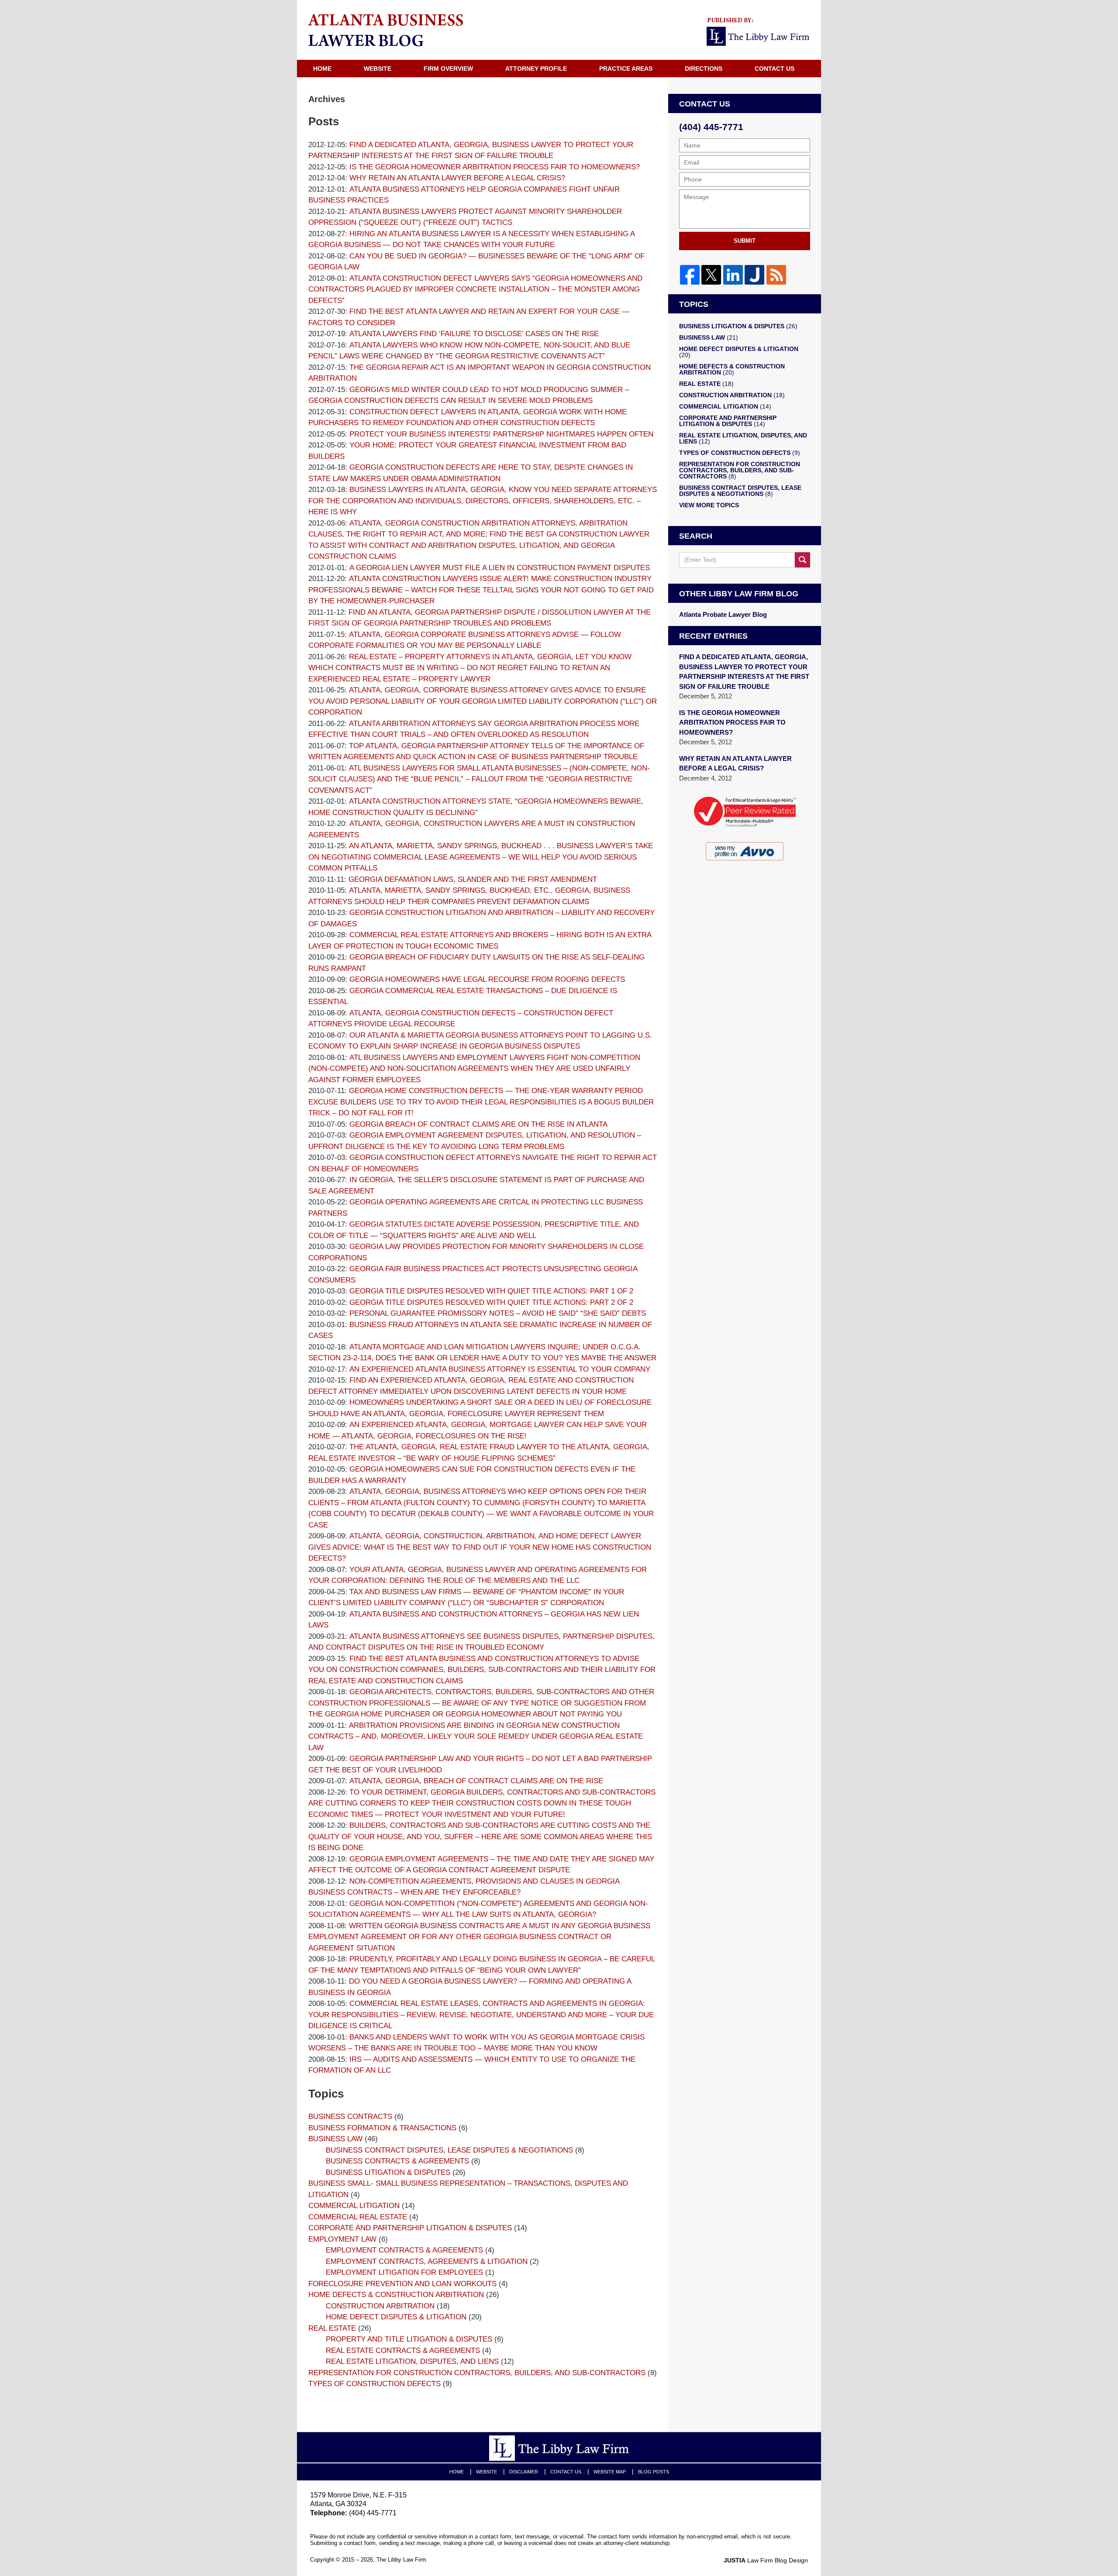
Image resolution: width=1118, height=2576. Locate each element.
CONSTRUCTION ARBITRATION (380, 2306)
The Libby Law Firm (401, 2560)
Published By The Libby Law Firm (759, 32)
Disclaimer (524, 2472)
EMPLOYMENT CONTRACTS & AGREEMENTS (404, 2250)
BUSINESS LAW (335, 2139)
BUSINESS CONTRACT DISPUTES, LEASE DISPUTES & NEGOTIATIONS (449, 2150)
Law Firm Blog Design (766, 2560)
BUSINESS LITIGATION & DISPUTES (388, 2172)
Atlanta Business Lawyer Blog (385, 30)
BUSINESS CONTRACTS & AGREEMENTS (397, 2161)
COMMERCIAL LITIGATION (354, 2206)
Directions (704, 69)
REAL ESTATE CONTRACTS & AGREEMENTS (403, 2351)
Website (378, 69)
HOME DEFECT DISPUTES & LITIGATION (396, 2317)
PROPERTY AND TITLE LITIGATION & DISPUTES (409, 2339)
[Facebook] (690, 275)
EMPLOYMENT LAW (342, 2239)
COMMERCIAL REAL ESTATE (358, 2217)
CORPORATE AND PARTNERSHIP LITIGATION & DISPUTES (410, 2228)
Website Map (610, 2472)
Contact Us (775, 69)
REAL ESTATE (332, 2328)
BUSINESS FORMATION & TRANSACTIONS (382, 2128)
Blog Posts (654, 2472)
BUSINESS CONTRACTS (350, 2117)
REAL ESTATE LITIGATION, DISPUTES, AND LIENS (412, 2361)
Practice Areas (626, 69)
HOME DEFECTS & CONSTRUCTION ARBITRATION (396, 2295)
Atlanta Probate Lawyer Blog (723, 614)
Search (802, 560)
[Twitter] (711, 275)
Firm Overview (448, 69)
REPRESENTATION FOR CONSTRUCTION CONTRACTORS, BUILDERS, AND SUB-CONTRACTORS (477, 2373)
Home (322, 69)
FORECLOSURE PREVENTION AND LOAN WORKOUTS (402, 2284)
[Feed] (776, 275)
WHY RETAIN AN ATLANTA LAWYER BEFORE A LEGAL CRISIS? (735, 764)
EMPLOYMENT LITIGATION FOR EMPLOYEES (404, 2272)
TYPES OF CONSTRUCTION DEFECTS (374, 2384)
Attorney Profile (536, 69)
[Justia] (755, 275)
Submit (745, 241)
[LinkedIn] (733, 275)
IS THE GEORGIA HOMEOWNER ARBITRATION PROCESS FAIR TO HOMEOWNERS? (732, 722)
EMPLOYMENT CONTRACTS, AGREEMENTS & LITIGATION (427, 2261)
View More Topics (709, 505)
